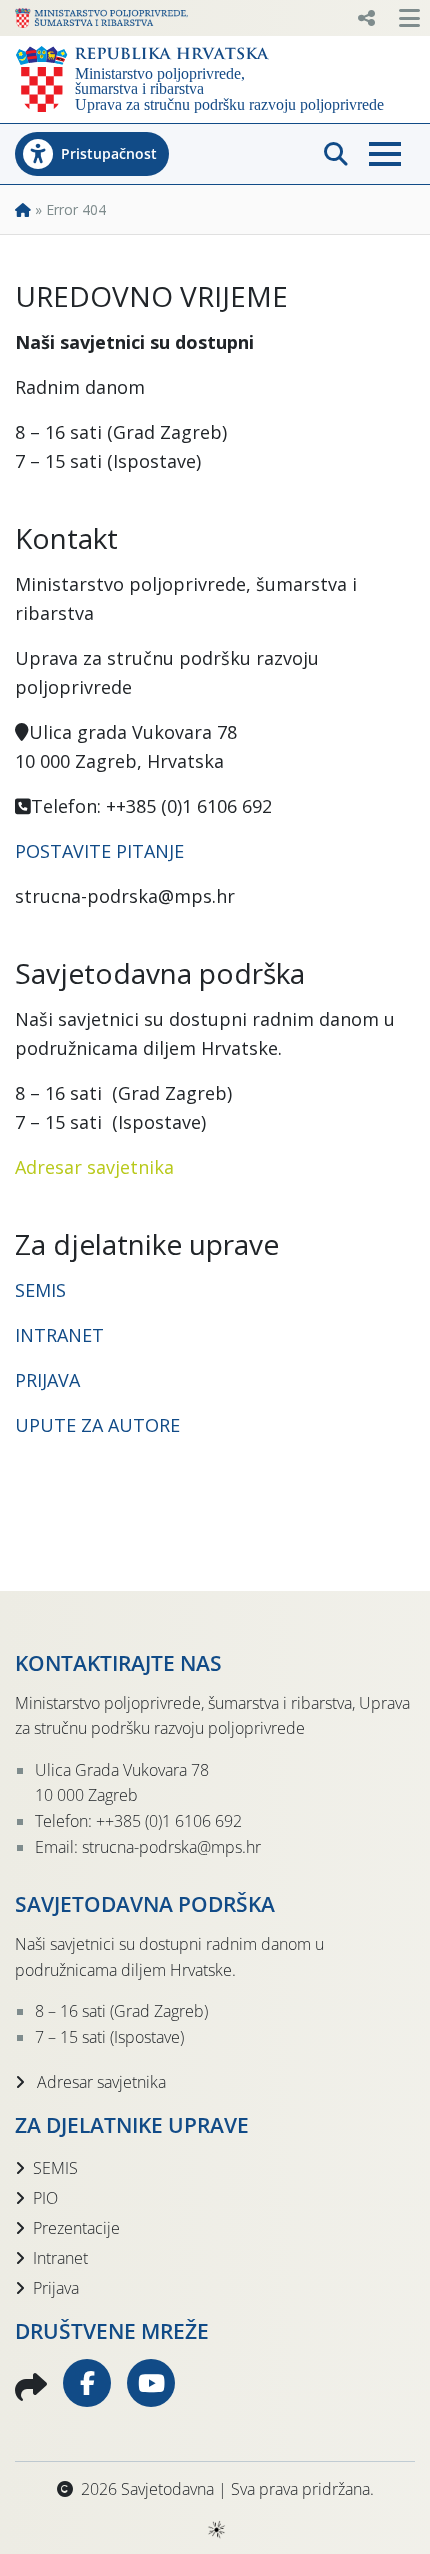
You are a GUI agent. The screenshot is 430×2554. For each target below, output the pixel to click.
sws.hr (215, 2528)
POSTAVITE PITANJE (99, 851)
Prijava (56, 2288)
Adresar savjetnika (94, 1167)
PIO (45, 2198)
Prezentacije (76, 2228)
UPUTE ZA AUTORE (97, 1425)
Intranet (60, 2258)
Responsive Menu (366, 18)
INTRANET (59, 1335)
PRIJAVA (50, 1380)
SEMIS (40, 1290)
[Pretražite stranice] (336, 154)
